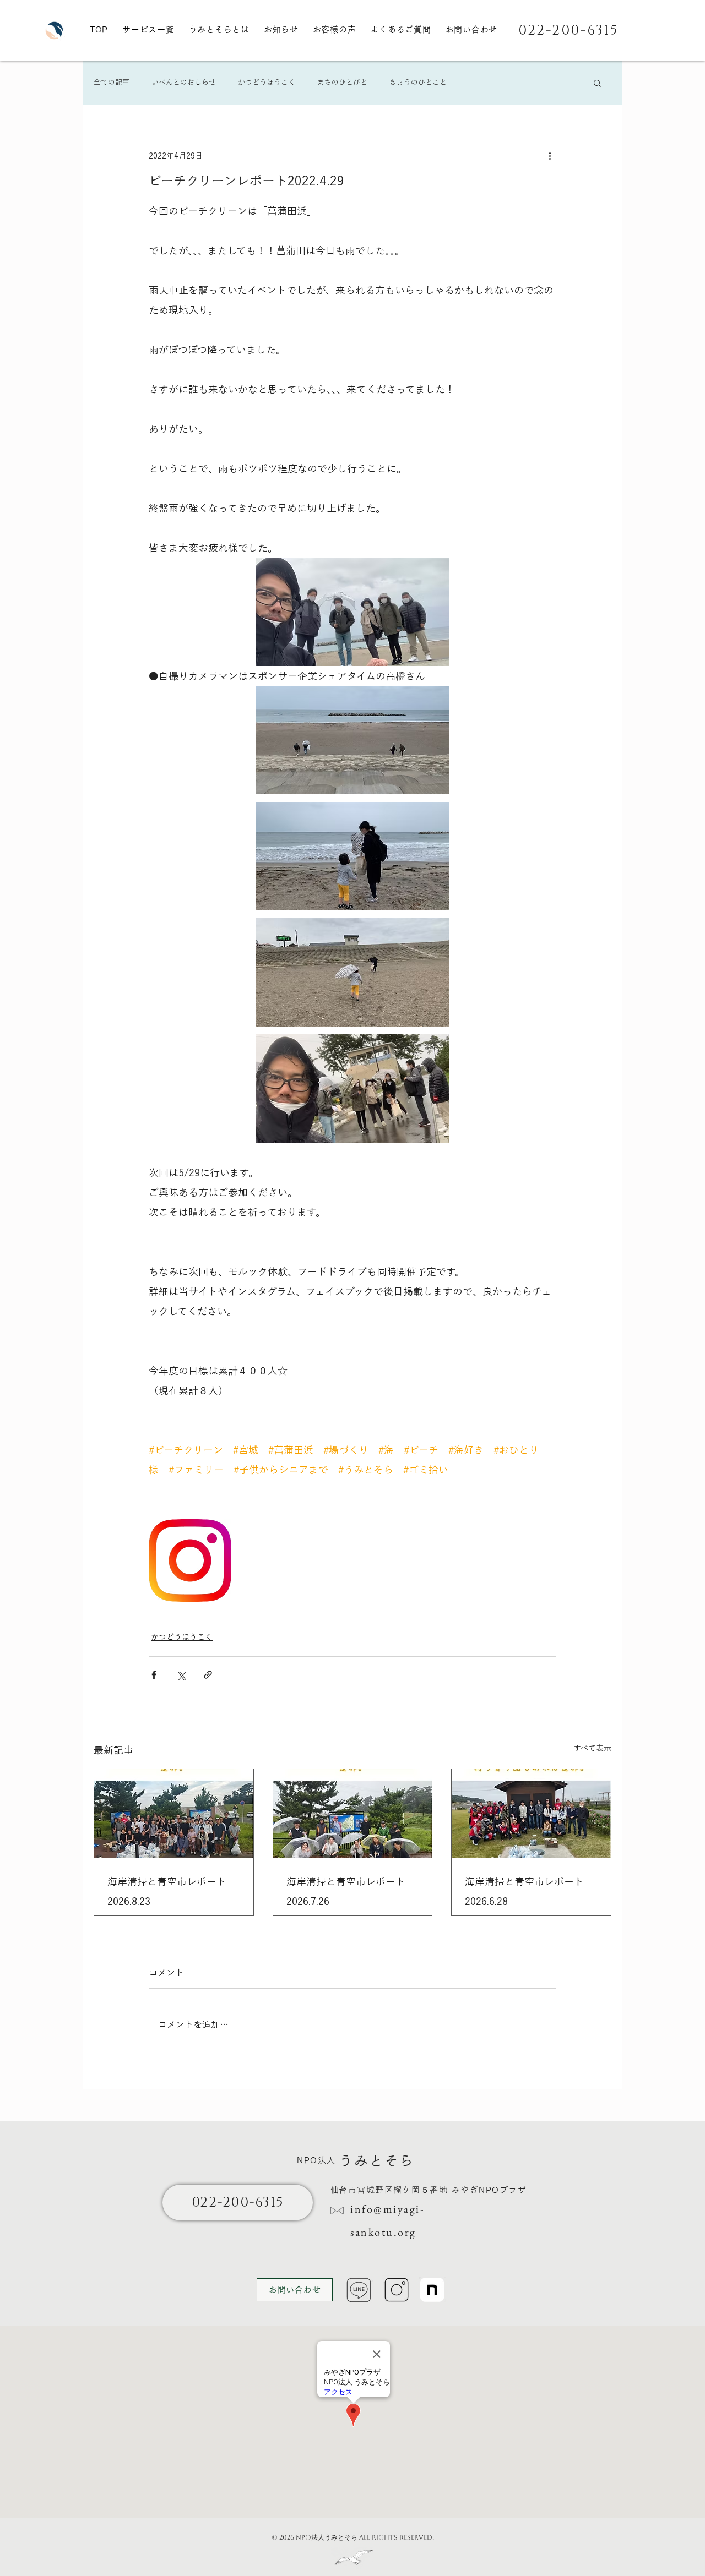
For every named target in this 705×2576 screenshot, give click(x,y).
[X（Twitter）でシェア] (181, 1675)
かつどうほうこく (267, 82)
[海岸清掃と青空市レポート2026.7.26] (353, 1814)
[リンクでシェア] (208, 1675)
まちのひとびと (342, 82)
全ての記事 (112, 82)
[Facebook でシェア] (154, 1675)
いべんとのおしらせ (184, 82)
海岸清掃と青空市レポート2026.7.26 (346, 1891)
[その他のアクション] (550, 156)
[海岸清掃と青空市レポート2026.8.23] (174, 1814)
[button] (597, 83)
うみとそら (377, 2161)
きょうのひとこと (418, 82)
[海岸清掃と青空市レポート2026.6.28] (531, 1814)
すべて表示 (592, 1748)
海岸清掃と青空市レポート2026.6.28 (524, 1891)
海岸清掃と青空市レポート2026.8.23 (167, 1891)
